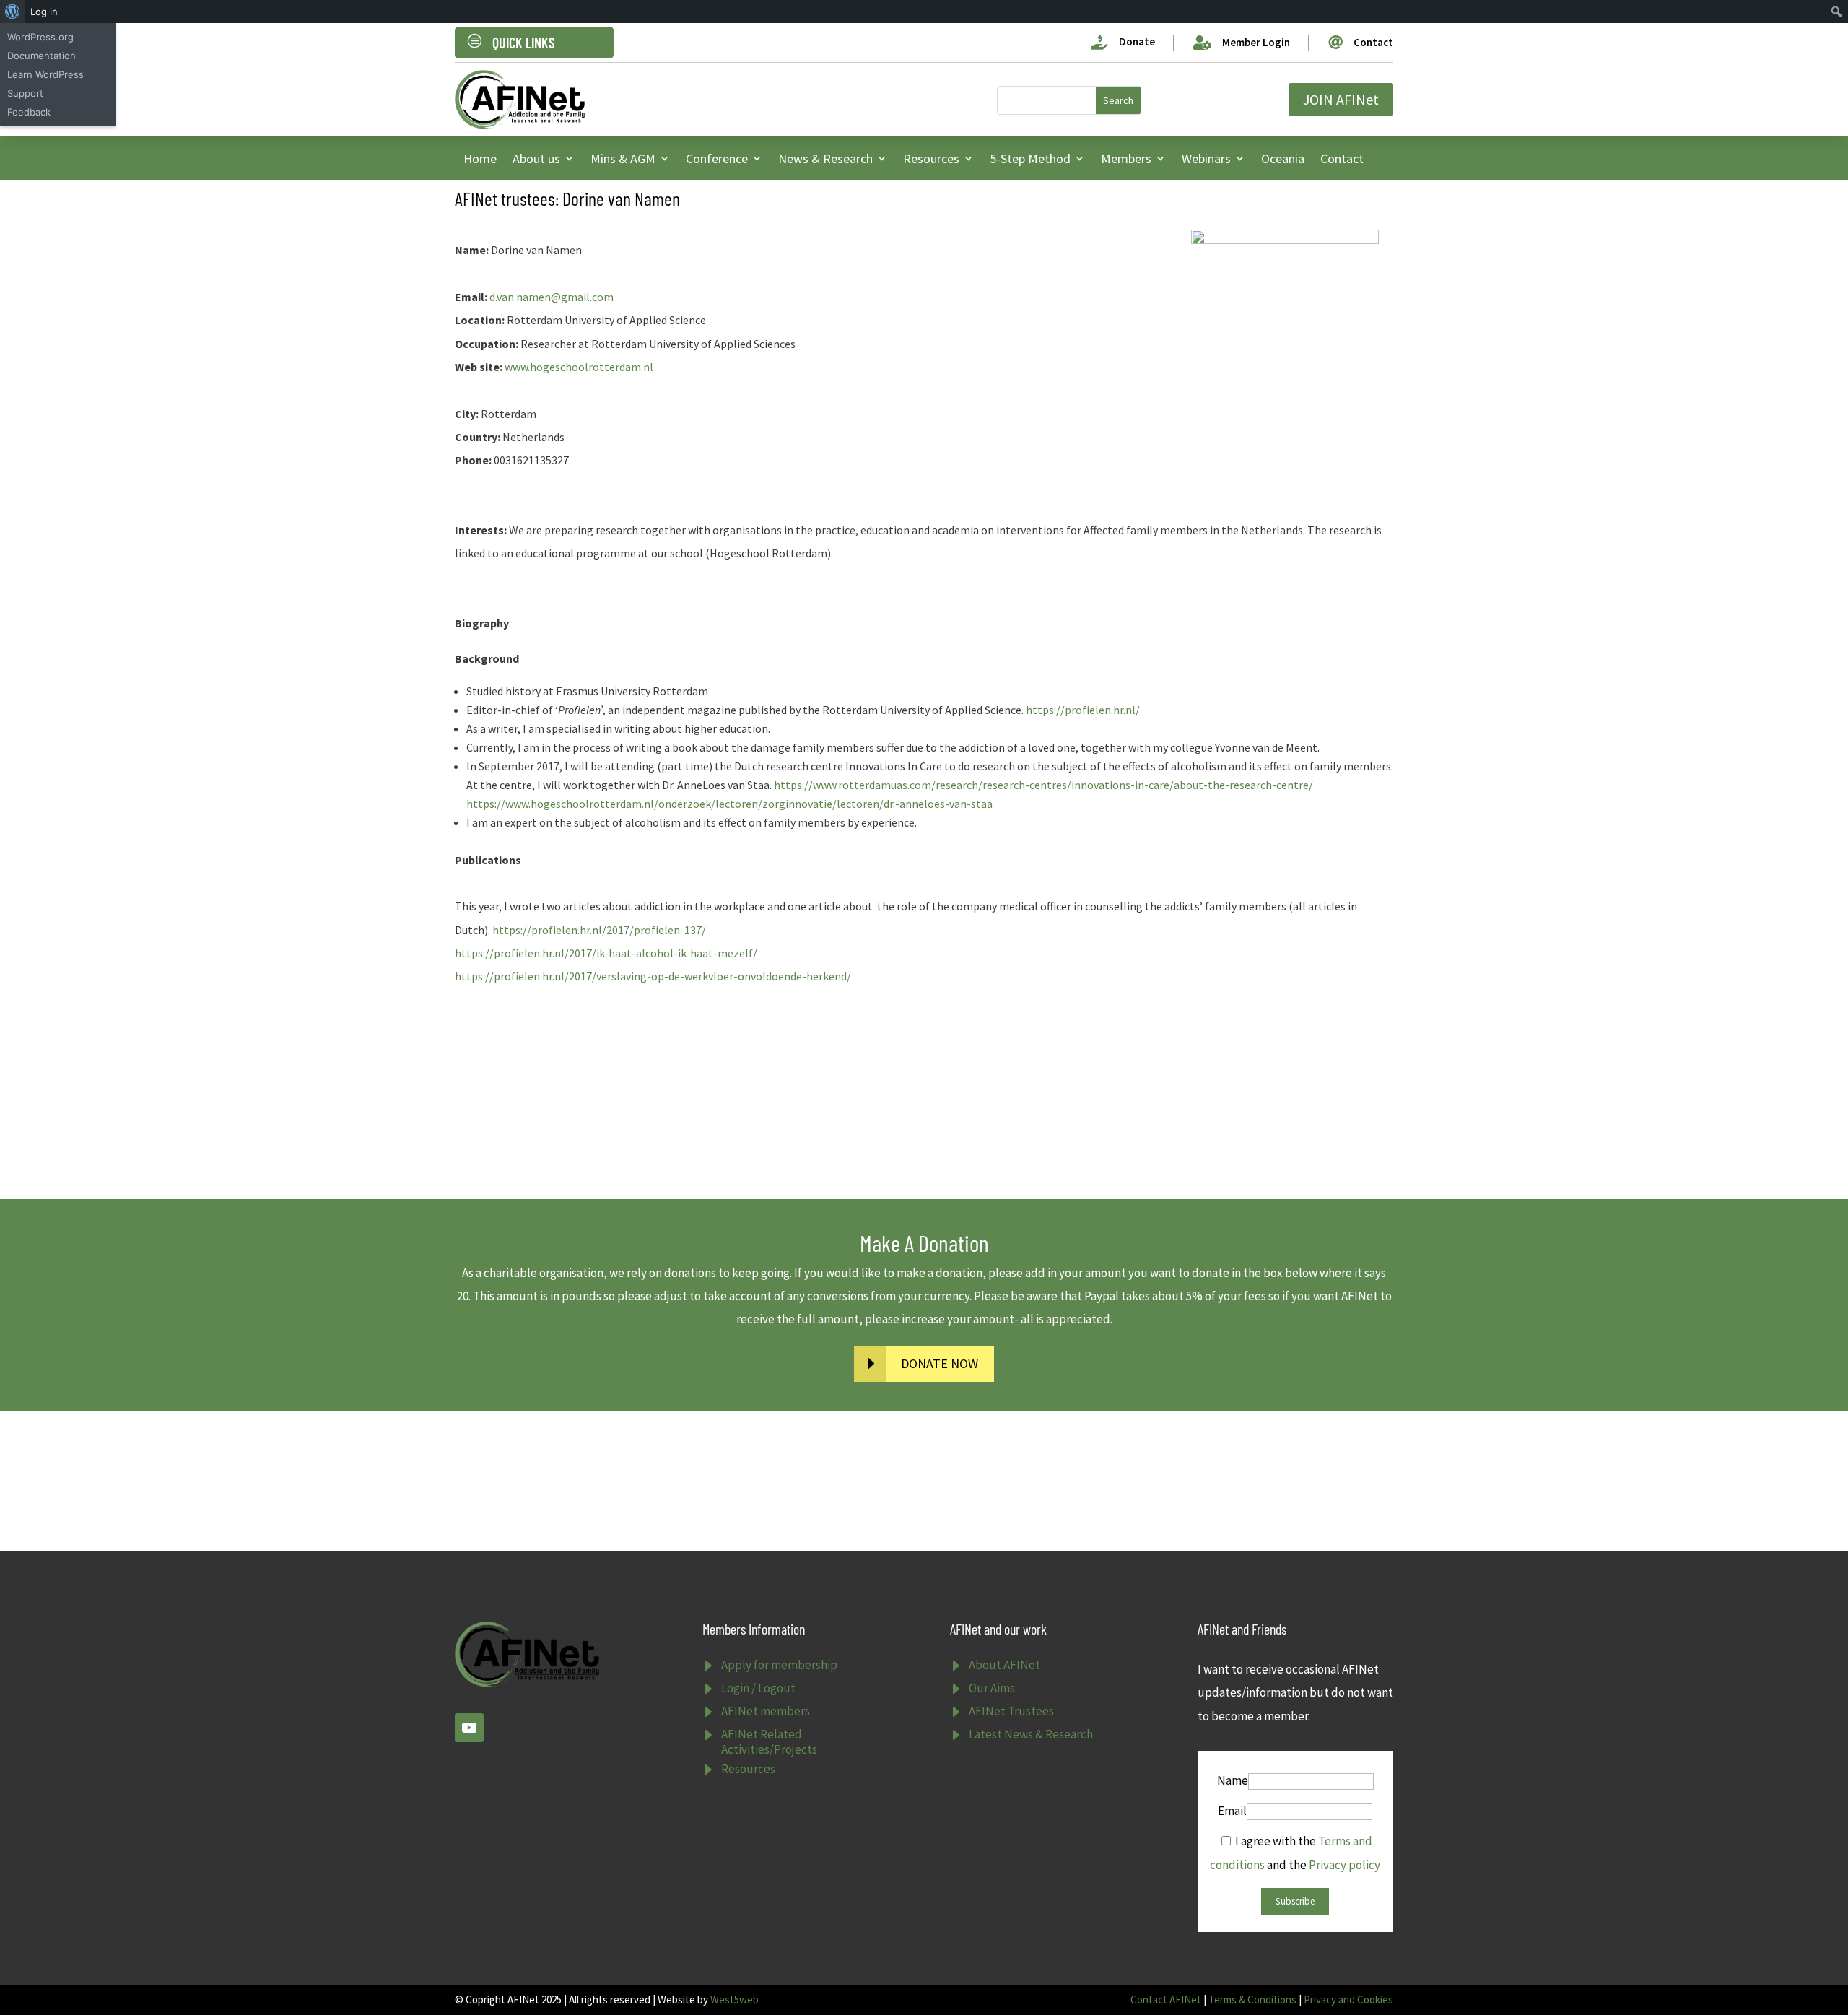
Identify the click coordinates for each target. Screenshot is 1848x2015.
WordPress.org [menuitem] (40, 37)
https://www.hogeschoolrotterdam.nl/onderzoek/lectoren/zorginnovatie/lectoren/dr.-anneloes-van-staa (729, 804)
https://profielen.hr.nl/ (1083, 710)
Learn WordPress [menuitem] (45, 74)
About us (536, 158)
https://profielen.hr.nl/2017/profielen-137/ (599, 930)
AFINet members (766, 1711)
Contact (1342, 158)
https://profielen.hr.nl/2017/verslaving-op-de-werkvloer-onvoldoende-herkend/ (653, 976)
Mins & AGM (623, 158)
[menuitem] (13, 12)
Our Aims (992, 1688)
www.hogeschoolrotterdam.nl (579, 367)
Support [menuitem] (25, 93)
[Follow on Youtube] (469, 1728)
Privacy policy (1344, 1865)
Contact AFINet (1166, 1999)
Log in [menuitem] (44, 12)
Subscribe (1295, 1901)
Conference (717, 158)
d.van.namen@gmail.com (552, 297)
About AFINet (1004, 1665)
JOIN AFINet (1341, 99)
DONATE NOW (940, 1363)
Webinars (1206, 158)
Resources (931, 158)
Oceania (1283, 158)
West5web (735, 1999)
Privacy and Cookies (1348, 1999)
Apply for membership (779, 1665)
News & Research (825, 158)
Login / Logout (758, 1688)
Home (480, 158)
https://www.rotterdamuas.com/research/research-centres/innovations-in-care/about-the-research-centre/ (1043, 785)
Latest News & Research (1031, 1734)
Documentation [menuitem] (42, 56)
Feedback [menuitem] (29, 112)
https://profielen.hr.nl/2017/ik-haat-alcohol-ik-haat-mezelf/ (606, 953)
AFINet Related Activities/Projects (769, 1741)
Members (1126, 158)
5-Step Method (1030, 158)
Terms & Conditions (1252, 1999)
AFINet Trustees (1011, 1711)
